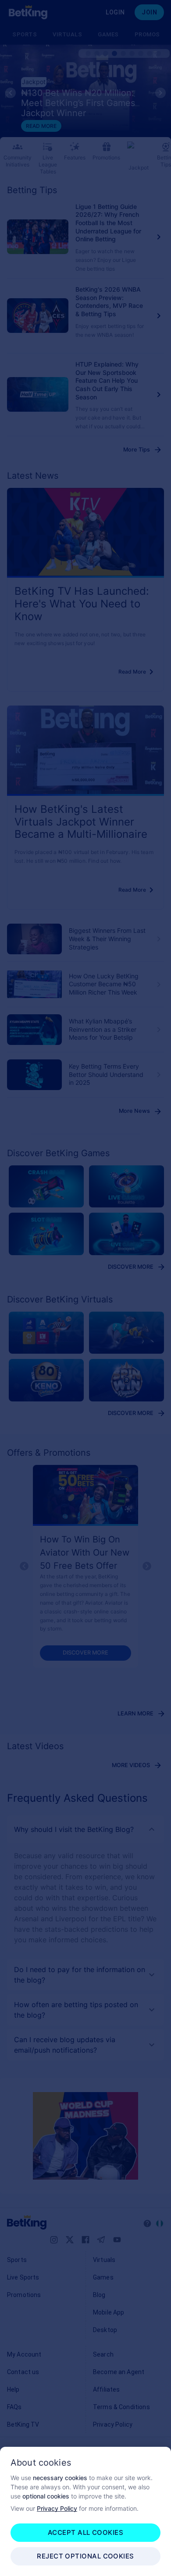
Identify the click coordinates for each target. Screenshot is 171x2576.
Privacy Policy (57, 2508)
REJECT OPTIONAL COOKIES (85, 2556)
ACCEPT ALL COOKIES (85, 2532)
